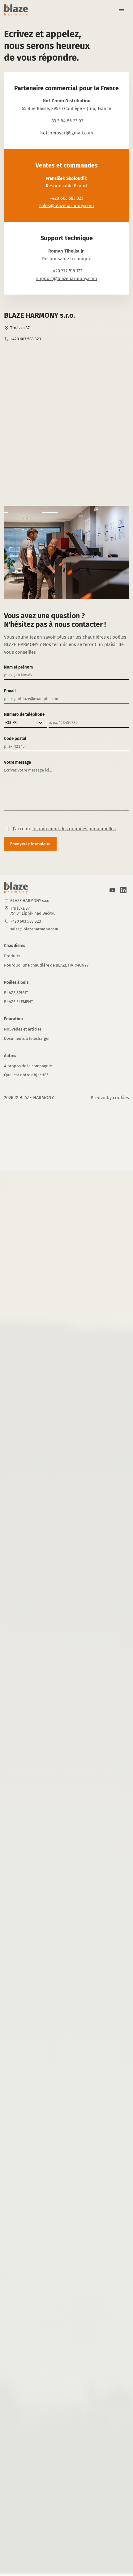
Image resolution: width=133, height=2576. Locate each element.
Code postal (15, 739)
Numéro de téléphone (24, 714)
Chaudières (15, 946)
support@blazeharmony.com (67, 278)
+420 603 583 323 (66, 198)
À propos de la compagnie (28, 1066)
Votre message (17, 762)
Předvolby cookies (110, 1098)
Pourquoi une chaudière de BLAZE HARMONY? (46, 965)
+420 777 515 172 (66, 271)
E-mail (10, 691)
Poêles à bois (16, 982)
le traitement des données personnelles (74, 829)
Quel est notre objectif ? (26, 1075)
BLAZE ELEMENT (19, 1002)
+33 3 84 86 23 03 (66, 121)
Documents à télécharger (27, 1038)
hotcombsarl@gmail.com (67, 133)
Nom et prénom (18, 667)
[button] (119, 10)
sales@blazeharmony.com (67, 206)
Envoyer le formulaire (30, 844)
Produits (12, 956)
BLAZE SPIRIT (16, 993)
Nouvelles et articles (23, 1029)
